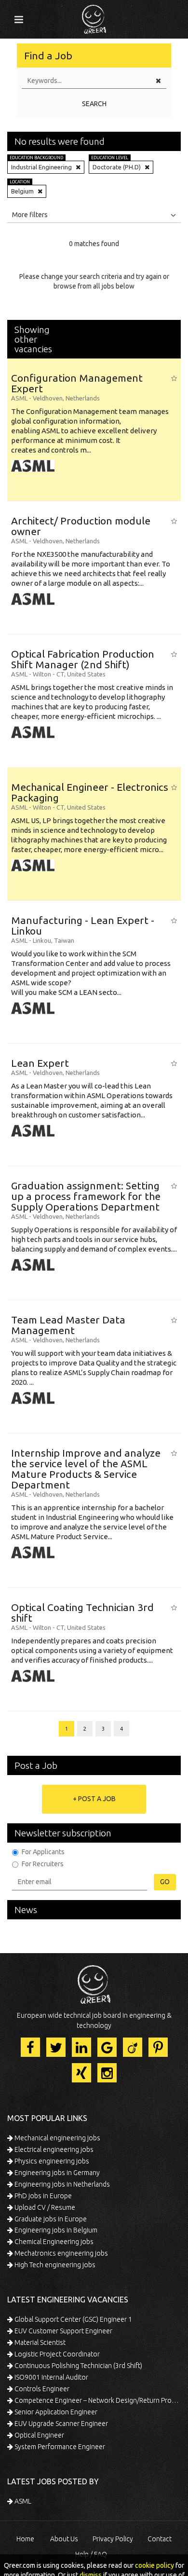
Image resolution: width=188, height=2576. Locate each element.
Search (94, 104)
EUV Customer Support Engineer (63, 2331)
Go (165, 1882)
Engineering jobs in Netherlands (61, 2184)
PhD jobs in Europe (42, 2196)
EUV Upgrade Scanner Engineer (60, 2424)
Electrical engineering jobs (53, 2149)
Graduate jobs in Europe (50, 2219)
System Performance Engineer (59, 2447)
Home (25, 2539)
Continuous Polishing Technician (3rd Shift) (78, 2366)
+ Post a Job (94, 1799)
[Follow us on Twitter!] (56, 2047)
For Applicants (43, 1852)
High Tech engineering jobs (54, 2265)
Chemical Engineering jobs (53, 2242)
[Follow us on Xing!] (81, 2073)
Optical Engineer (39, 2435)
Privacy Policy (113, 2539)
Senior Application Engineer (55, 2412)
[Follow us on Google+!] (107, 2047)
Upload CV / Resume (44, 2207)
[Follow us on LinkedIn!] (81, 2047)
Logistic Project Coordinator (56, 2354)
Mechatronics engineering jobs (60, 2253)
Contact (160, 2539)
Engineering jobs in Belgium (55, 2230)
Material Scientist (39, 2342)
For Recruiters (43, 1864)
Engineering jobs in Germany (56, 2173)
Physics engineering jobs (51, 2161)
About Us (64, 2539)
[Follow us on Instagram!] (107, 2073)
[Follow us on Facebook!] (30, 2047)
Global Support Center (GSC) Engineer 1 (73, 2319)
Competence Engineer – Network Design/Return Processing (97, 2400)
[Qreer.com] (94, 16)
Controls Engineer (41, 2389)
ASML (22, 2501)
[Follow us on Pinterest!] (158, 2047)
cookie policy (154, 2565)
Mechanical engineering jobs (57, 2138)
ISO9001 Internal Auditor (51, 2377)
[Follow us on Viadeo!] (133, 2047)
